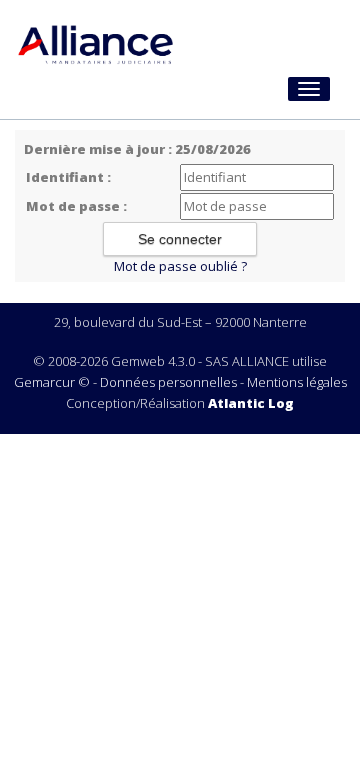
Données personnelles (168, 382)
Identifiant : (68, 177)
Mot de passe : (76, 206)
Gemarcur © (52, 382)
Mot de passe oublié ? (180, 266)
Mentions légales (297, 382)
